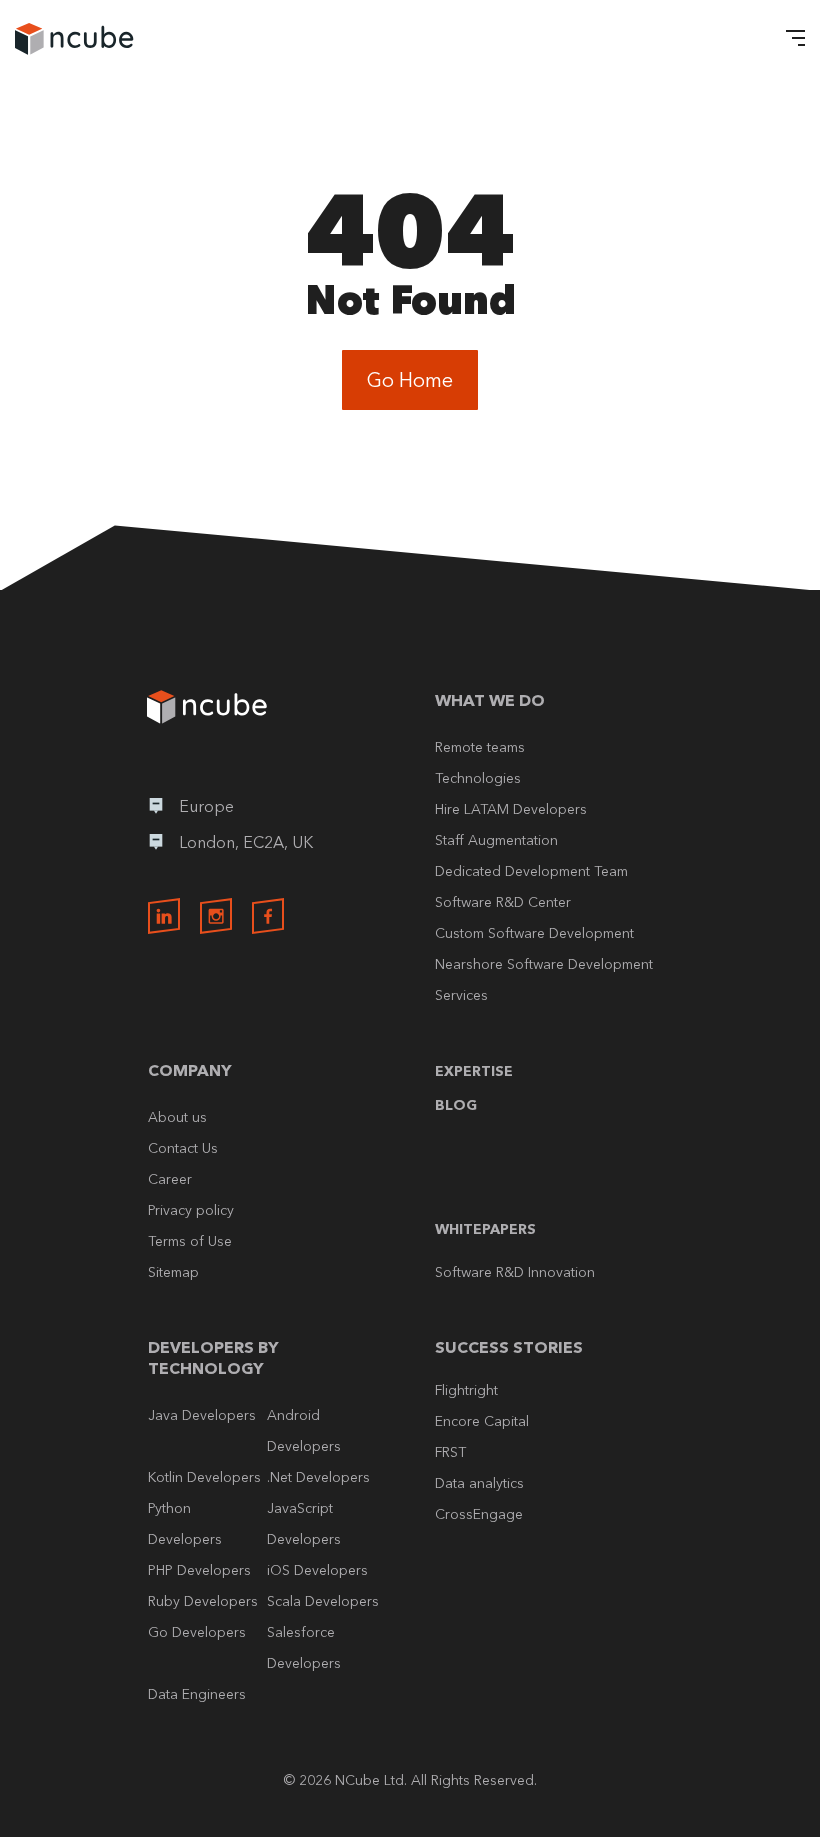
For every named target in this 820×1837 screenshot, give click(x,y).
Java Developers (202, 1415)
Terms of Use (190, 1241)
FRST (450, 1452)
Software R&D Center (503, 902)
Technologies (478, 778)
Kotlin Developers (204, 1477)
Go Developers (197, 1632)
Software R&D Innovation (515, 1272)
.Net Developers (318, 1477)
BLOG (456, 1105)
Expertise (474, 1071)
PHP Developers (199, 1570)
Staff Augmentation (496, 840)
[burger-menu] (790, 40)
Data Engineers (197, 1694)
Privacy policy (191, 1210)
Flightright (466, 1390)
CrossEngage (479, 1514)
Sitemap (173, 1272)
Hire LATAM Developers (511, 809)
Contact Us (183, 1148)
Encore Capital (482, 1421)
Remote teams (480, 747)
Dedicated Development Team (531, 871)
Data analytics (479, 1483)
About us (177, 1117)
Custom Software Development (534, 933)
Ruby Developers (203, 1601)
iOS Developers (317, 1570)
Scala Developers (323, 1601)
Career (170, 1179)
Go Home (410, 380)
